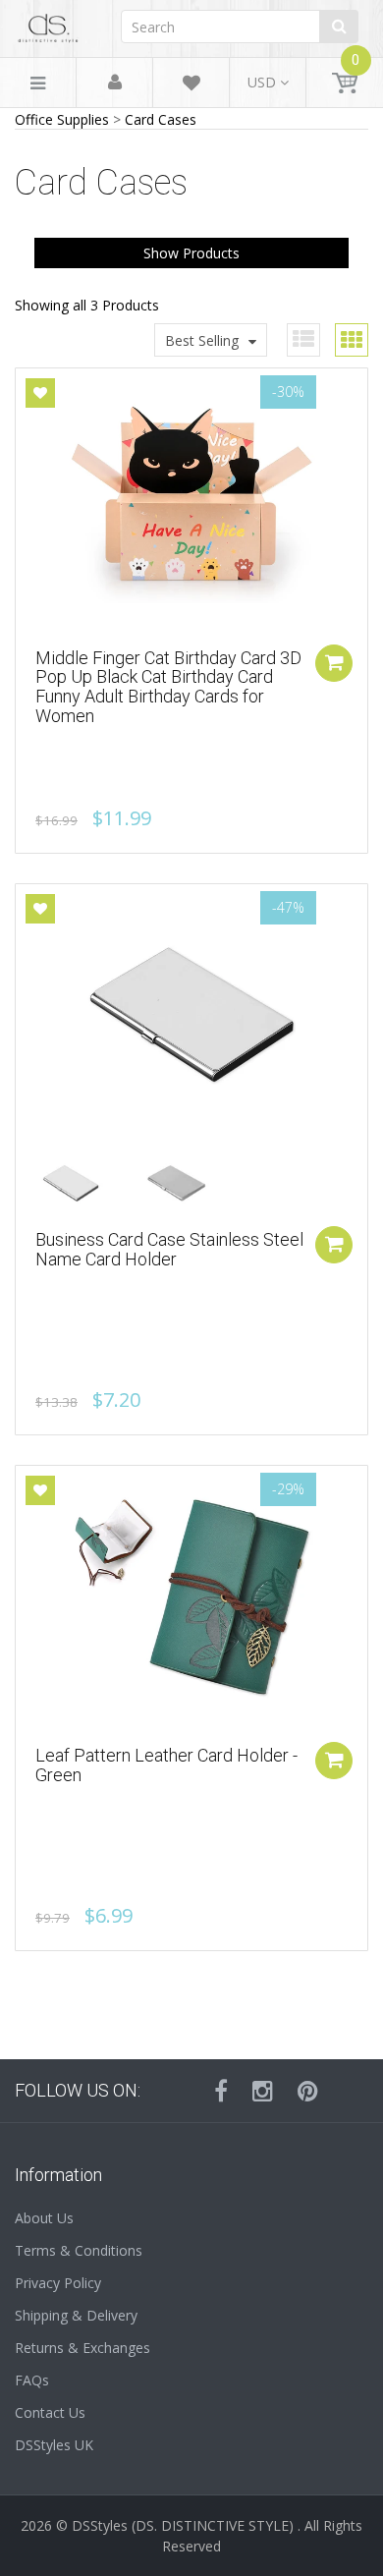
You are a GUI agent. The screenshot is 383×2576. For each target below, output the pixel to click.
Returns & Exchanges (82, 2348)
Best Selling (202, 340)
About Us (44, 2218)
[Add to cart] (334, 663)
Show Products (191, 253)
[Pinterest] (308, 2091)
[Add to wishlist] (40, 393)
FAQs (32, 2380)
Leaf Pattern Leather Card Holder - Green (166, 1765)
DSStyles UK (54, 2445)
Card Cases (161, 119)
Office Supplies (62, 119)
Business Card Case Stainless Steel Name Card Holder (169, 1249)
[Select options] (334, 1245)
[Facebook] (221, 2091)
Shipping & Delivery (76, 2315)
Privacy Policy (58, 2283)
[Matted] (191, 1184)
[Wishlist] (191, 86)
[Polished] (86, 1184)
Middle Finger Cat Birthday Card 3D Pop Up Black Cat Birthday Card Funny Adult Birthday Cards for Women (168, 687)
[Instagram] (263, 2091)
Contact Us (50, 2412)
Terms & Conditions (79, 2250)
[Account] (115, 83)
